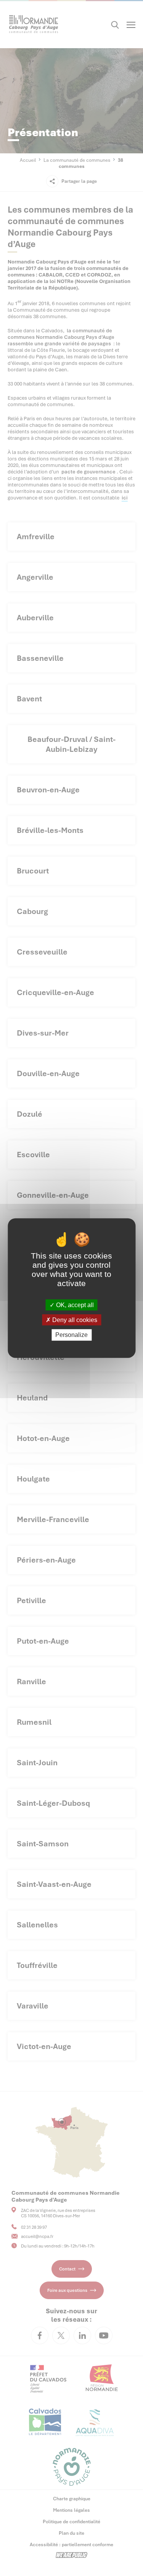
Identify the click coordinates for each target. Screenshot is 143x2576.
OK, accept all (74, 1305)
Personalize (71, 1335)
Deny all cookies (74, 1320)
